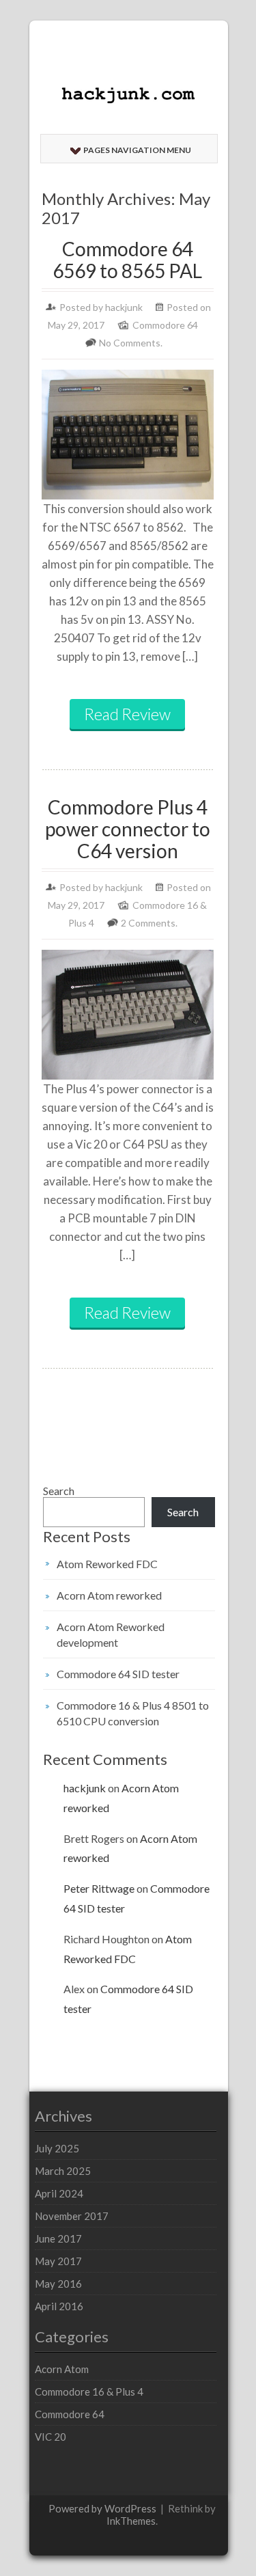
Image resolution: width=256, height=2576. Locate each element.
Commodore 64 (165, 325)
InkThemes (131, 2521)
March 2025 (63, 2171)
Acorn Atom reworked (109, 1595)
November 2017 (72, 2216)
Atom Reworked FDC (107, 1564)
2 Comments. (149, 923)
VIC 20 (51, 2437)
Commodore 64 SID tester (118, 1674)
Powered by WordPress (102, 2508)
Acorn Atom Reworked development (111, 1634)
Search (59, 1491)
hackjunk (124, 307)
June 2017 (58, 2238)
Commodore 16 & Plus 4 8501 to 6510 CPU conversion (133, 1713)
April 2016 (59, 2306)
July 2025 (57, 2148)
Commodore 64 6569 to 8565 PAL (127, 260)
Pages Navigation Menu (137, 150)
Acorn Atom (62, 2369)
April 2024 (59, 2193)
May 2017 (58, 2261)
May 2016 (58, 2284)
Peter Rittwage (99, 1888)
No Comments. (131, 343)
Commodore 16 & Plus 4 (89, 2392)
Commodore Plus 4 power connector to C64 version (128, 829)
